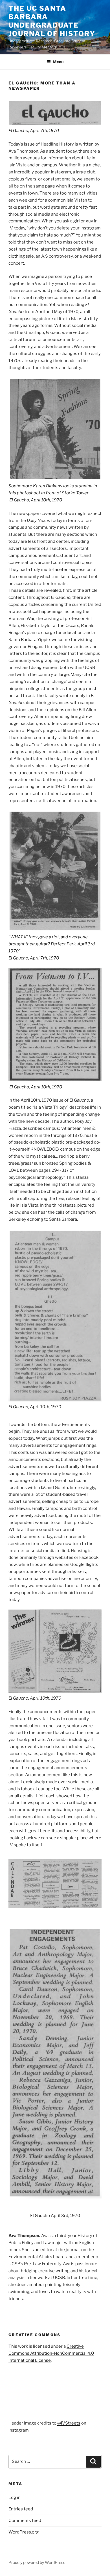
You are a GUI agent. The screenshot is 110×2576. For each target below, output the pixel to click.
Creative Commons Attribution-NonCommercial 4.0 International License (51, 2353)
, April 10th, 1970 (36, 1087)
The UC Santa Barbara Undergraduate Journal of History (52, 21)
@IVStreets (69, 2423)
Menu (58, 62)
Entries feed (21, 2509)
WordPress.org (24, 2532)
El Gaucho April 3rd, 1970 (55, 2216)
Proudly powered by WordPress (37, 2562)
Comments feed (25, 2521)
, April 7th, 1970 (34, 131)
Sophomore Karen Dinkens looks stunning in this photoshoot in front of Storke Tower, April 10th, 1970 (53, 493)
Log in (15, 2497)
